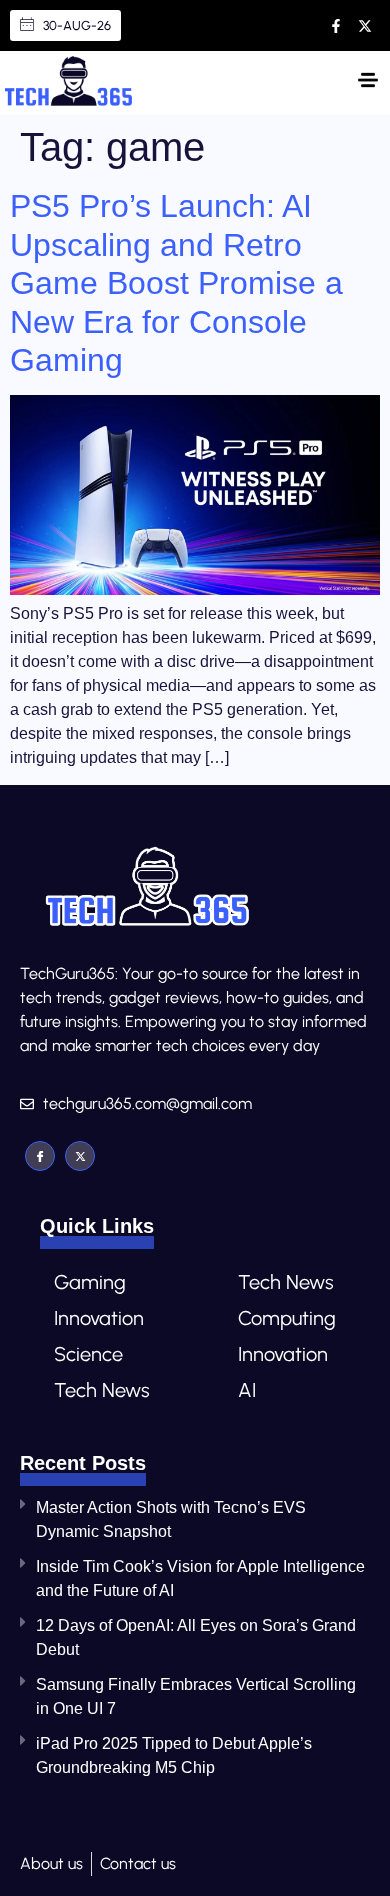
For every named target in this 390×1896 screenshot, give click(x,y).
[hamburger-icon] (367, 83)
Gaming (90, 1282)
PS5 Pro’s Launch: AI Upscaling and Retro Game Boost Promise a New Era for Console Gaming (176, 283)
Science (88, 1354)
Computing (287, 1318)
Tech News (102, 1390)
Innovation (99, 1318)
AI (247, 1390)
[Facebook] (40, 1156)
